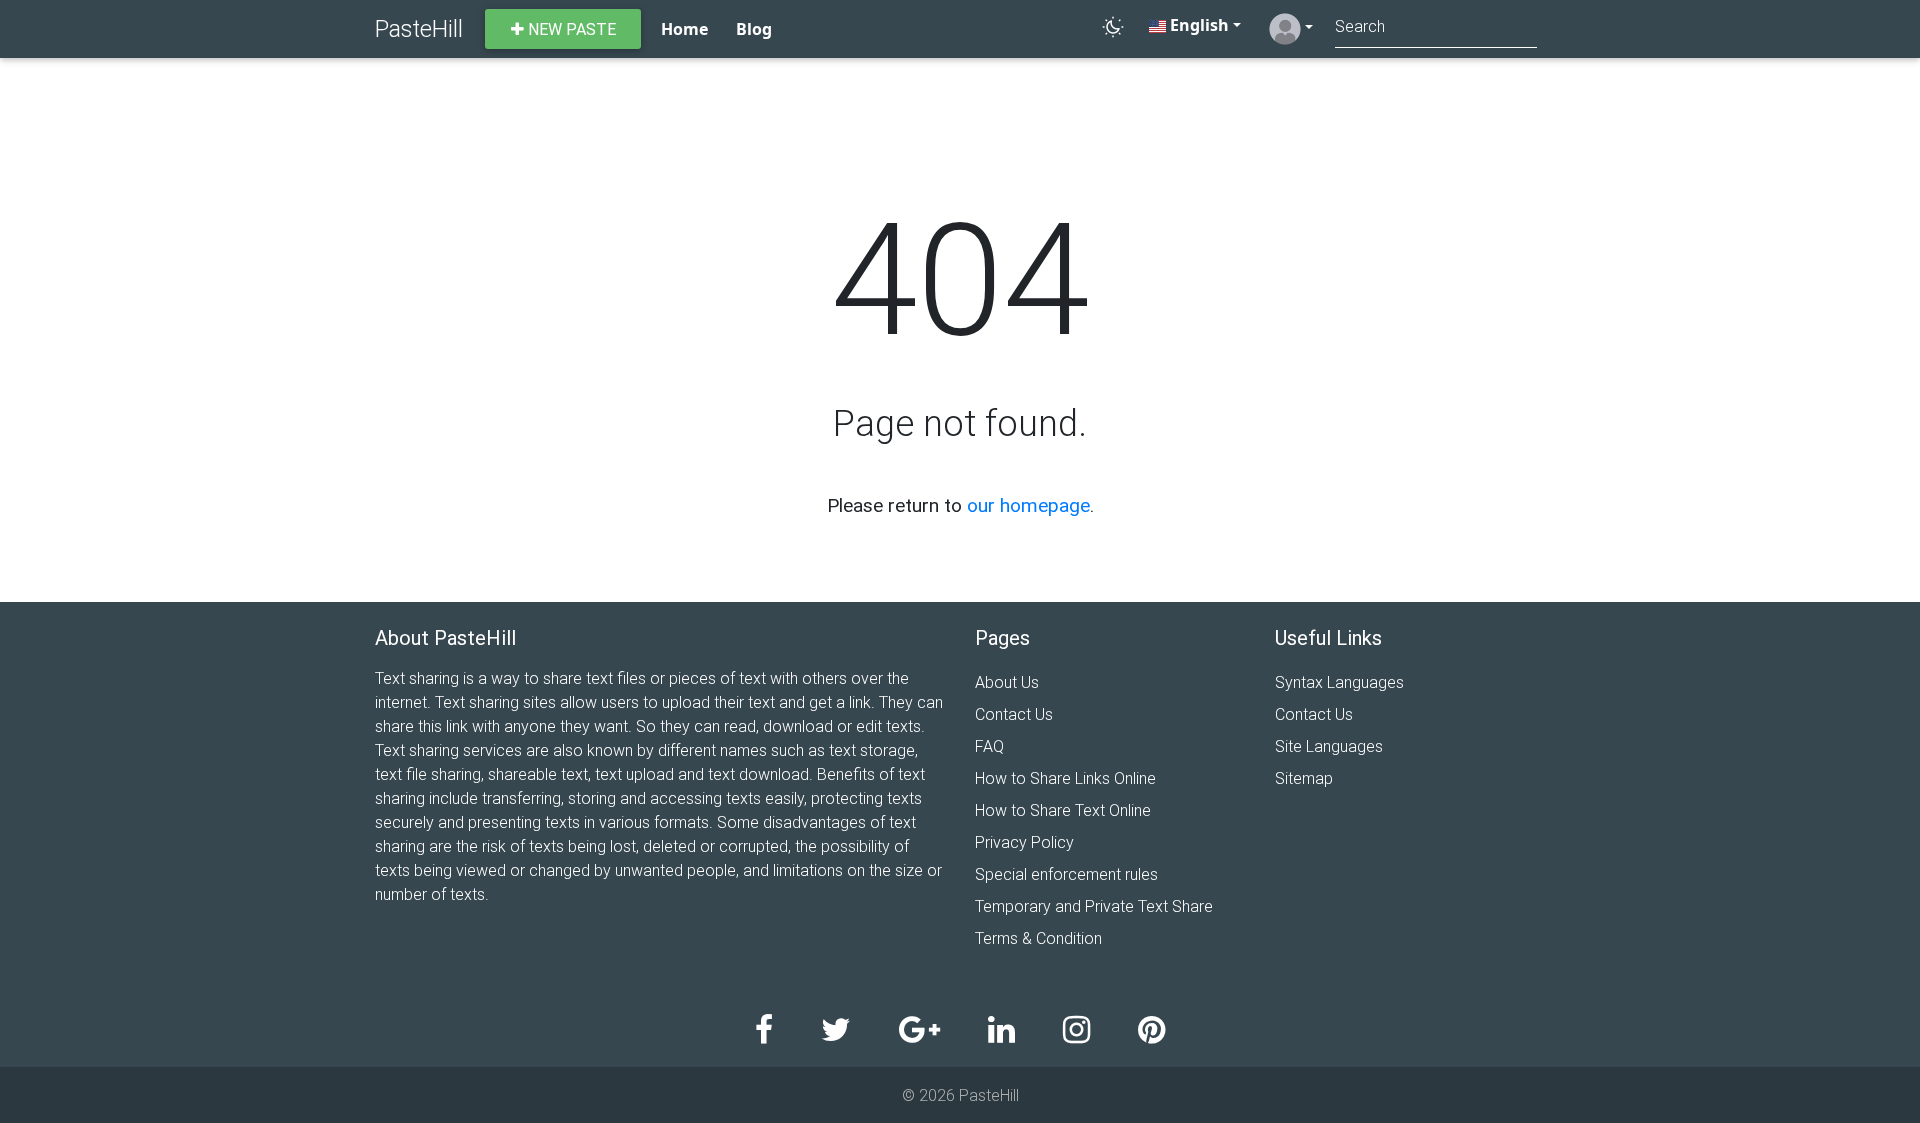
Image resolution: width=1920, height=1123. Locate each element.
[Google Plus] (943, 1030)
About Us (1007, 682)
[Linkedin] (1025, 1030)
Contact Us (1014, 714)
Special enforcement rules (1066, 874)
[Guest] (1291, 29)
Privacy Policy (1024, 842)
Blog (754, 29)
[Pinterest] (1151, 1030)
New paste (570, 29)
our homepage (1028, 505)
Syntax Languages (1339, 682)
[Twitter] (860, 1030)
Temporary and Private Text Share (1094, 906)
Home (684, 29)
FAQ (989, 746)
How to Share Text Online (1063, 810)
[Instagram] (1100, 1030)
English (1197, 25)
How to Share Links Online (1065, 778)
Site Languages (1329, 746)
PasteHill (419, 28)
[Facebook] (788, 1030)
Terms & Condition (1038, 938)
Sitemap (1304, 778)
